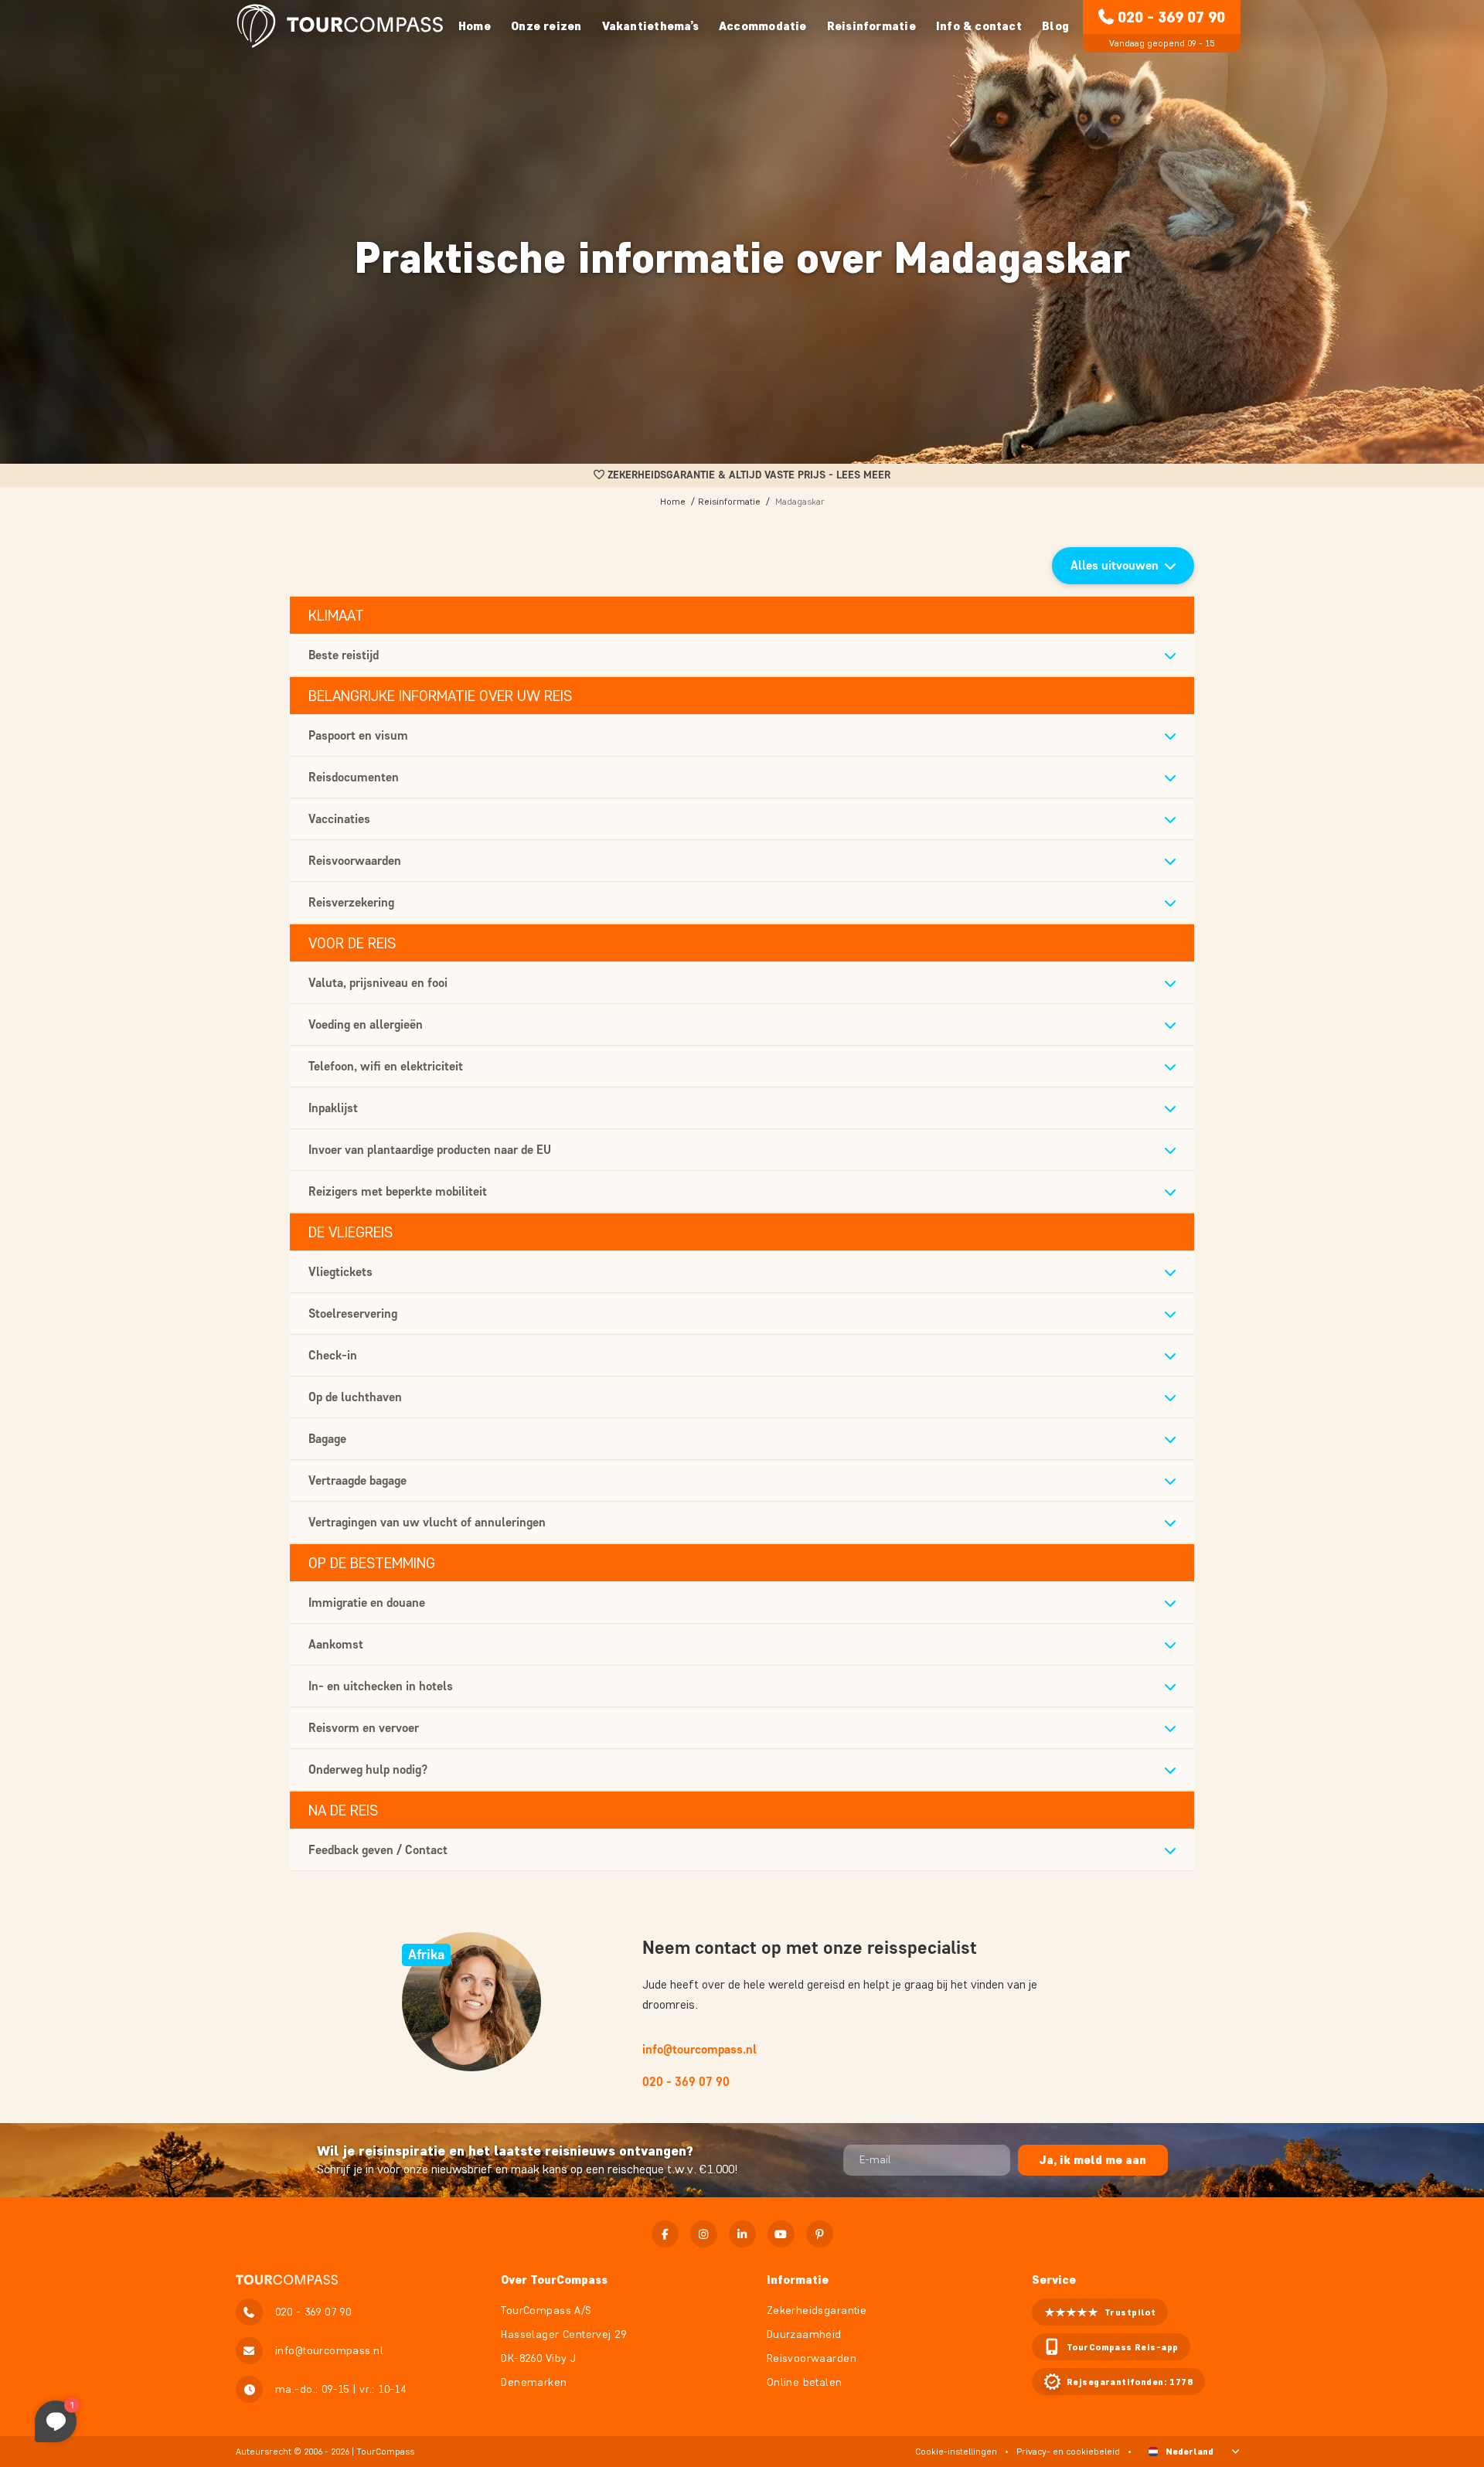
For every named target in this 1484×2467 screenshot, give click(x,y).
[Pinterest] (820, 2234)
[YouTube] (781, 2234)
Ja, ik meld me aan (1093, 2160)
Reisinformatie (729, 501)
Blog (1055, 26)
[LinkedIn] (742, 2234)
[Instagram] (704, 2234)
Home (475, 26)
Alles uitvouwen (1115, 565)
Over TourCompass (554, 2280)
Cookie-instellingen (956, 2451)
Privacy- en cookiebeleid (1068, 2451)
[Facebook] (665, 2234)
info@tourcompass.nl (699, 2049)
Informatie (798, 2280)
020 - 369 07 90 (1171, 17)
